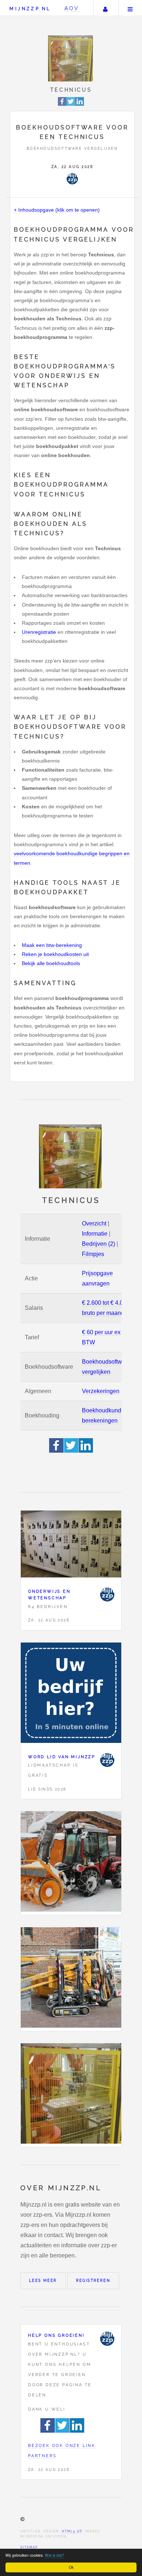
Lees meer (43, 2281)
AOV (72, 8)
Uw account (105, 8)
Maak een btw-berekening (52, 945)
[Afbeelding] (71, 1863)
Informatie (95, 1234)
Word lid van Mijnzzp (62, 1757)
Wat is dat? (54, 2555)
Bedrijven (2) (98, 1244)
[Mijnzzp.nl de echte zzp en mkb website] (71, 58)
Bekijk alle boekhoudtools (51, 963)
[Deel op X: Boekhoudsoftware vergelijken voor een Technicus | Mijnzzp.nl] (71, 105)
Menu (130, 8)
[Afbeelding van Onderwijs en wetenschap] (71, 1546)
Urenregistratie (39, 632)
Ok (71, 2567)
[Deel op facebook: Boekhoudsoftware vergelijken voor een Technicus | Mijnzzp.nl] (62, 105)
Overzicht (94, 1223)
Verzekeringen (101, 1391)
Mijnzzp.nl (30, 9)
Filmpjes (93, 1254)
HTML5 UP (72, 2531)
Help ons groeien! (56, 2335)
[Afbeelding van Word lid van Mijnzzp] (71, 1694)
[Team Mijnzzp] (72, 179)
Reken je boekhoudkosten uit (55, 954)
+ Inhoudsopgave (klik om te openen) (57, 210)
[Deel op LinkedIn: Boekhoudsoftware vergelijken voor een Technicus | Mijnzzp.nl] (80, 105)
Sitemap (29, 2547)
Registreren (93, 2281)
